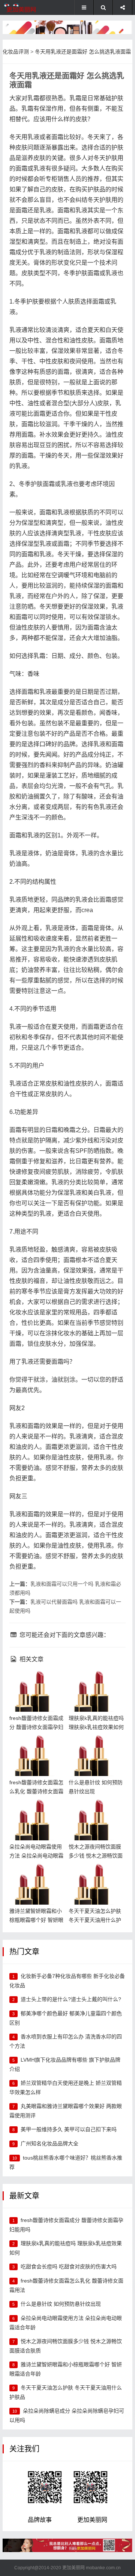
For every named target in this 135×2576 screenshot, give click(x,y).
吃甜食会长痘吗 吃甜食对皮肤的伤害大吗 (69, 2266)
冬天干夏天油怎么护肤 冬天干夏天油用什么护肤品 (96, 1876)
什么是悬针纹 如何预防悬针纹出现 (61, 2304)
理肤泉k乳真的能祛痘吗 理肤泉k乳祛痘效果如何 (95, 1683)
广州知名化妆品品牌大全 (49, 2143)
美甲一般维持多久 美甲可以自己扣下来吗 (69, 2129)
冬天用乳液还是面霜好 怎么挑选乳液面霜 (83, 52)
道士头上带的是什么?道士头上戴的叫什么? (71, 1999)
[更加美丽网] (28, 7)
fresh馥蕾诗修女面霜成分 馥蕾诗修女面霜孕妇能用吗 (37, 1683)
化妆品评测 (16, 52)
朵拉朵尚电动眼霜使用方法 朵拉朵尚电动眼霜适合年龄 (37, 1811)
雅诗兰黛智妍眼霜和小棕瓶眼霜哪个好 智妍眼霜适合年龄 (37, 1876)
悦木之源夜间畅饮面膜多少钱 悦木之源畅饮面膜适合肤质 (96, 1811)
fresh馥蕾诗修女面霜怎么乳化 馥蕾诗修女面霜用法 (37, 1747)
